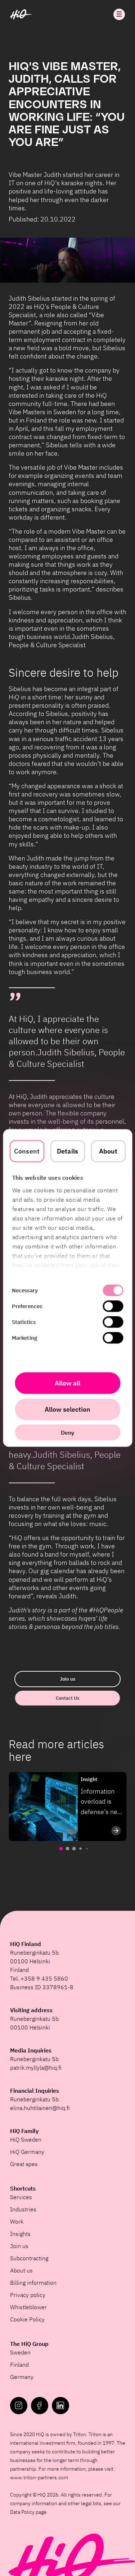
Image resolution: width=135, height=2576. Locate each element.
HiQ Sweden (26, 2139)
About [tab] (108, 1151)
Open (119, 14)
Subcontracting (29, 2258)
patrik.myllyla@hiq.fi (36, 2068)
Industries (23, 2209)
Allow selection (67, 1409)
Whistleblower (28, 2307)
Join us (67, 1679)
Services (21, 2197)
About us (21, 2270)
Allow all (67, 1383)
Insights (20, 2234)
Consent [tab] (27, 1151)
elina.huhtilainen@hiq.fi (40, 2108)
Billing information (33, 2283)
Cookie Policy (27, 2319)
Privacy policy (28, 2295)
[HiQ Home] (21, 14)
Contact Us (67, 1698)
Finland (19, 2365)
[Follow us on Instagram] (19, 2406)
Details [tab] (67, 1151)
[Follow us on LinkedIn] (60, 2406)
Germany (22, 2377)
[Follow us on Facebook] (40, 2406)
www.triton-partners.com (39, 2477)
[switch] (113, 1306)
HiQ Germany (27, 2152)
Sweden (20, 2352)
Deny (67, 1433)
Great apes (24, 2164)
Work (17, 2221)
